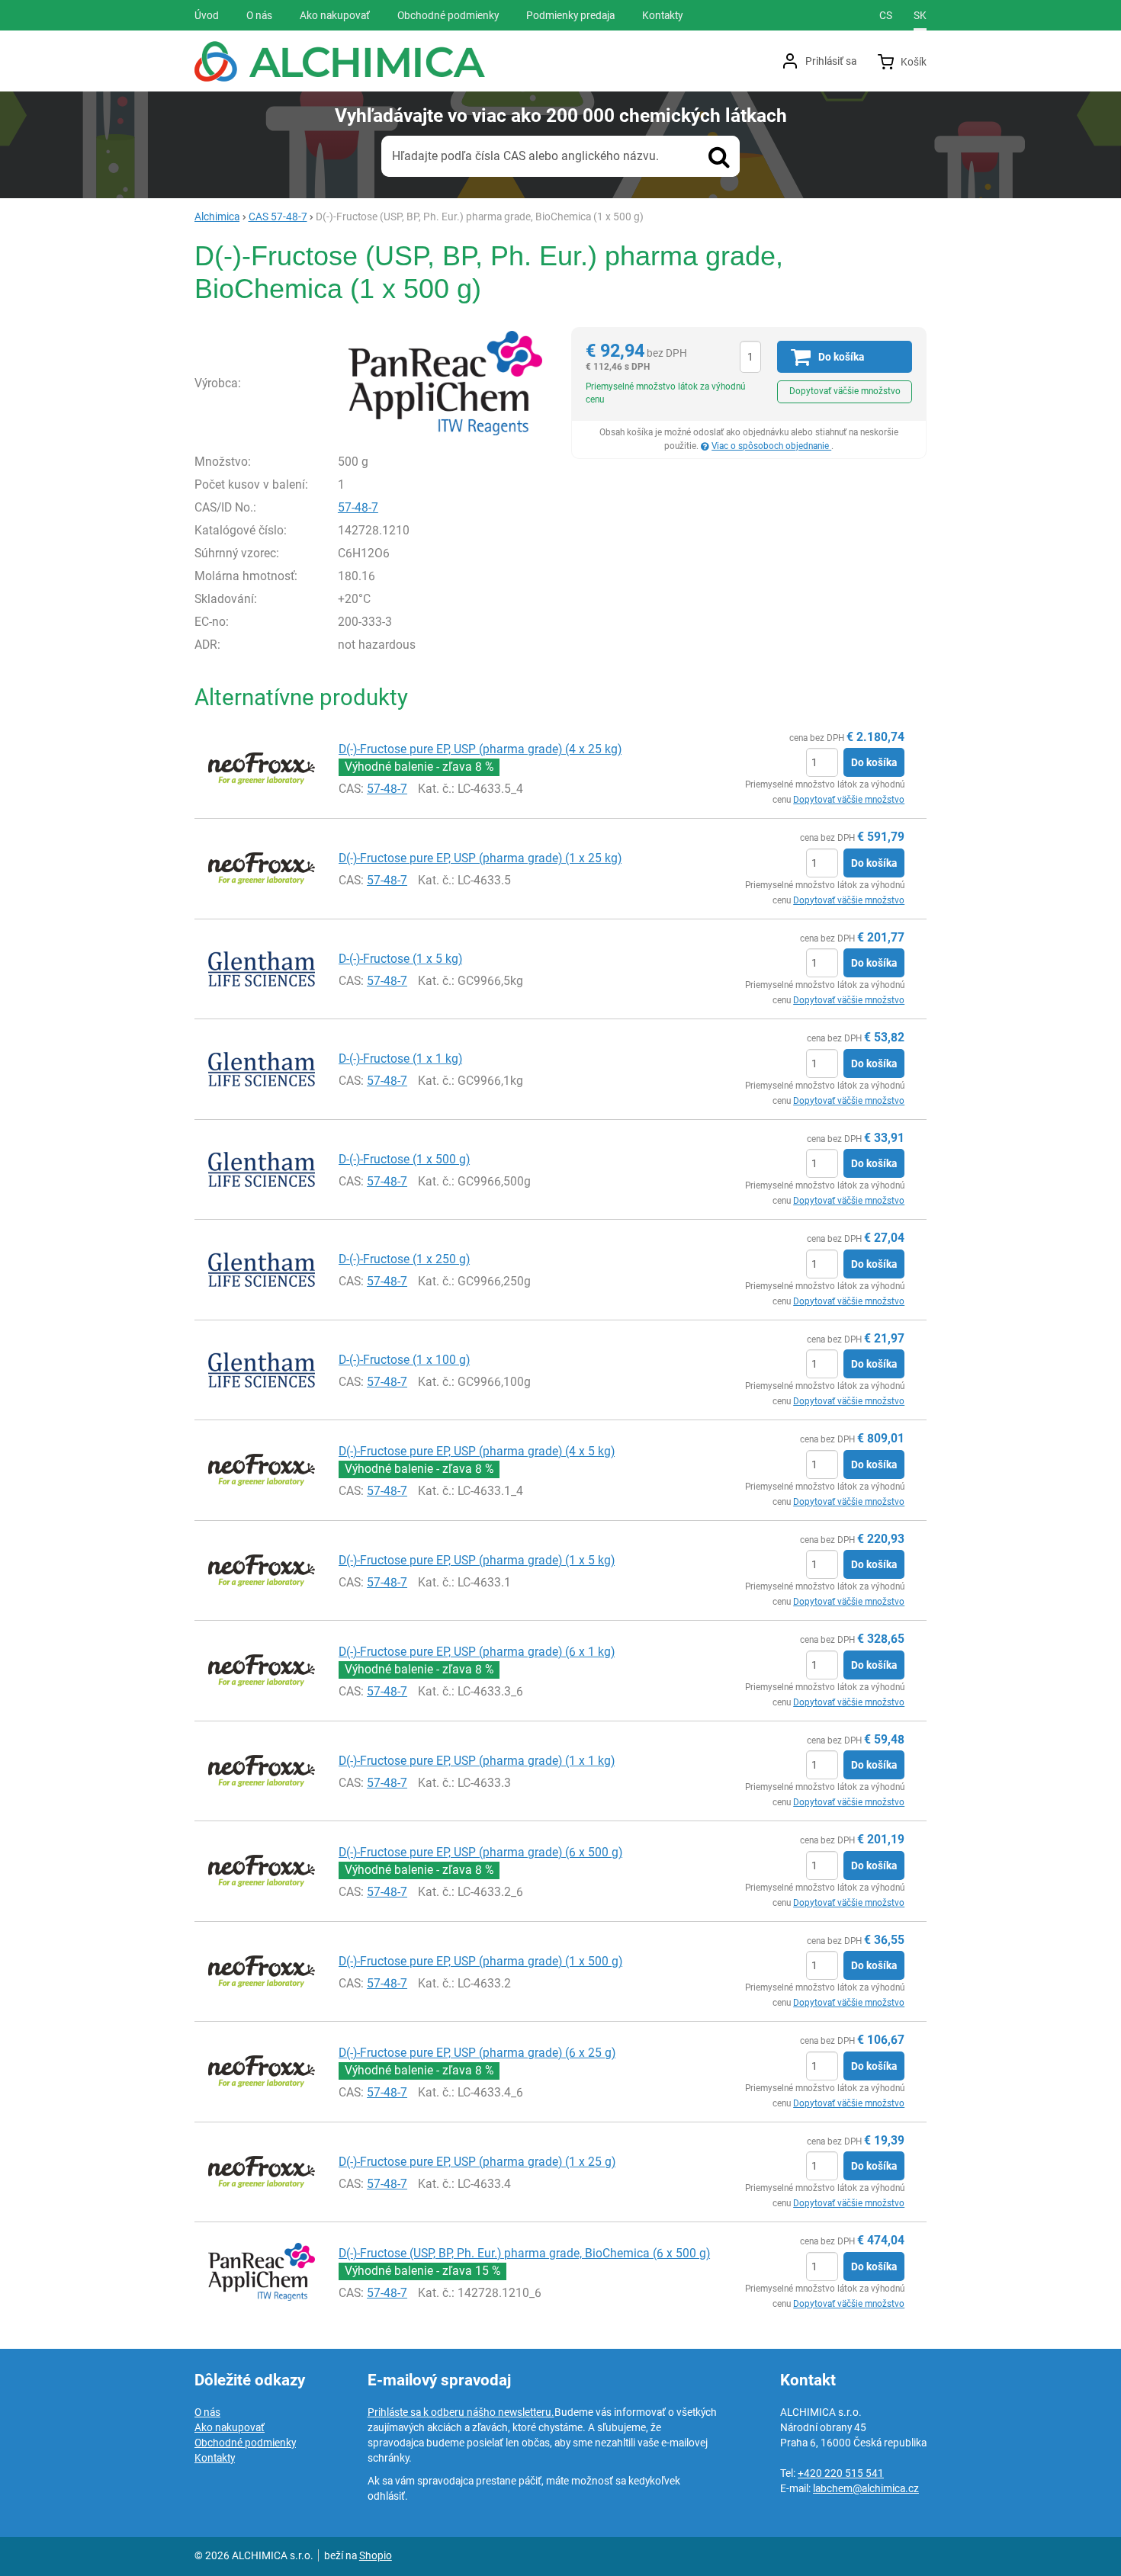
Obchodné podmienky (245, 2443)
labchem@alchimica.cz (866, 2488)
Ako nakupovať (230, 2427)
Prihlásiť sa (831, 61)
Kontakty (215, 2458)
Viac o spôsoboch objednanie (771, 446)
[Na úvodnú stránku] (340, 61)
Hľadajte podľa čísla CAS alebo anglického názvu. (525, 156)
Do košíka (874, 762)
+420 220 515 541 (841, 2473)
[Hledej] (719, 156)
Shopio (376, 2555)
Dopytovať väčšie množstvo (845, 391)
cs (886, 15)
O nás (207, 2412)
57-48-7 (358, 507)
